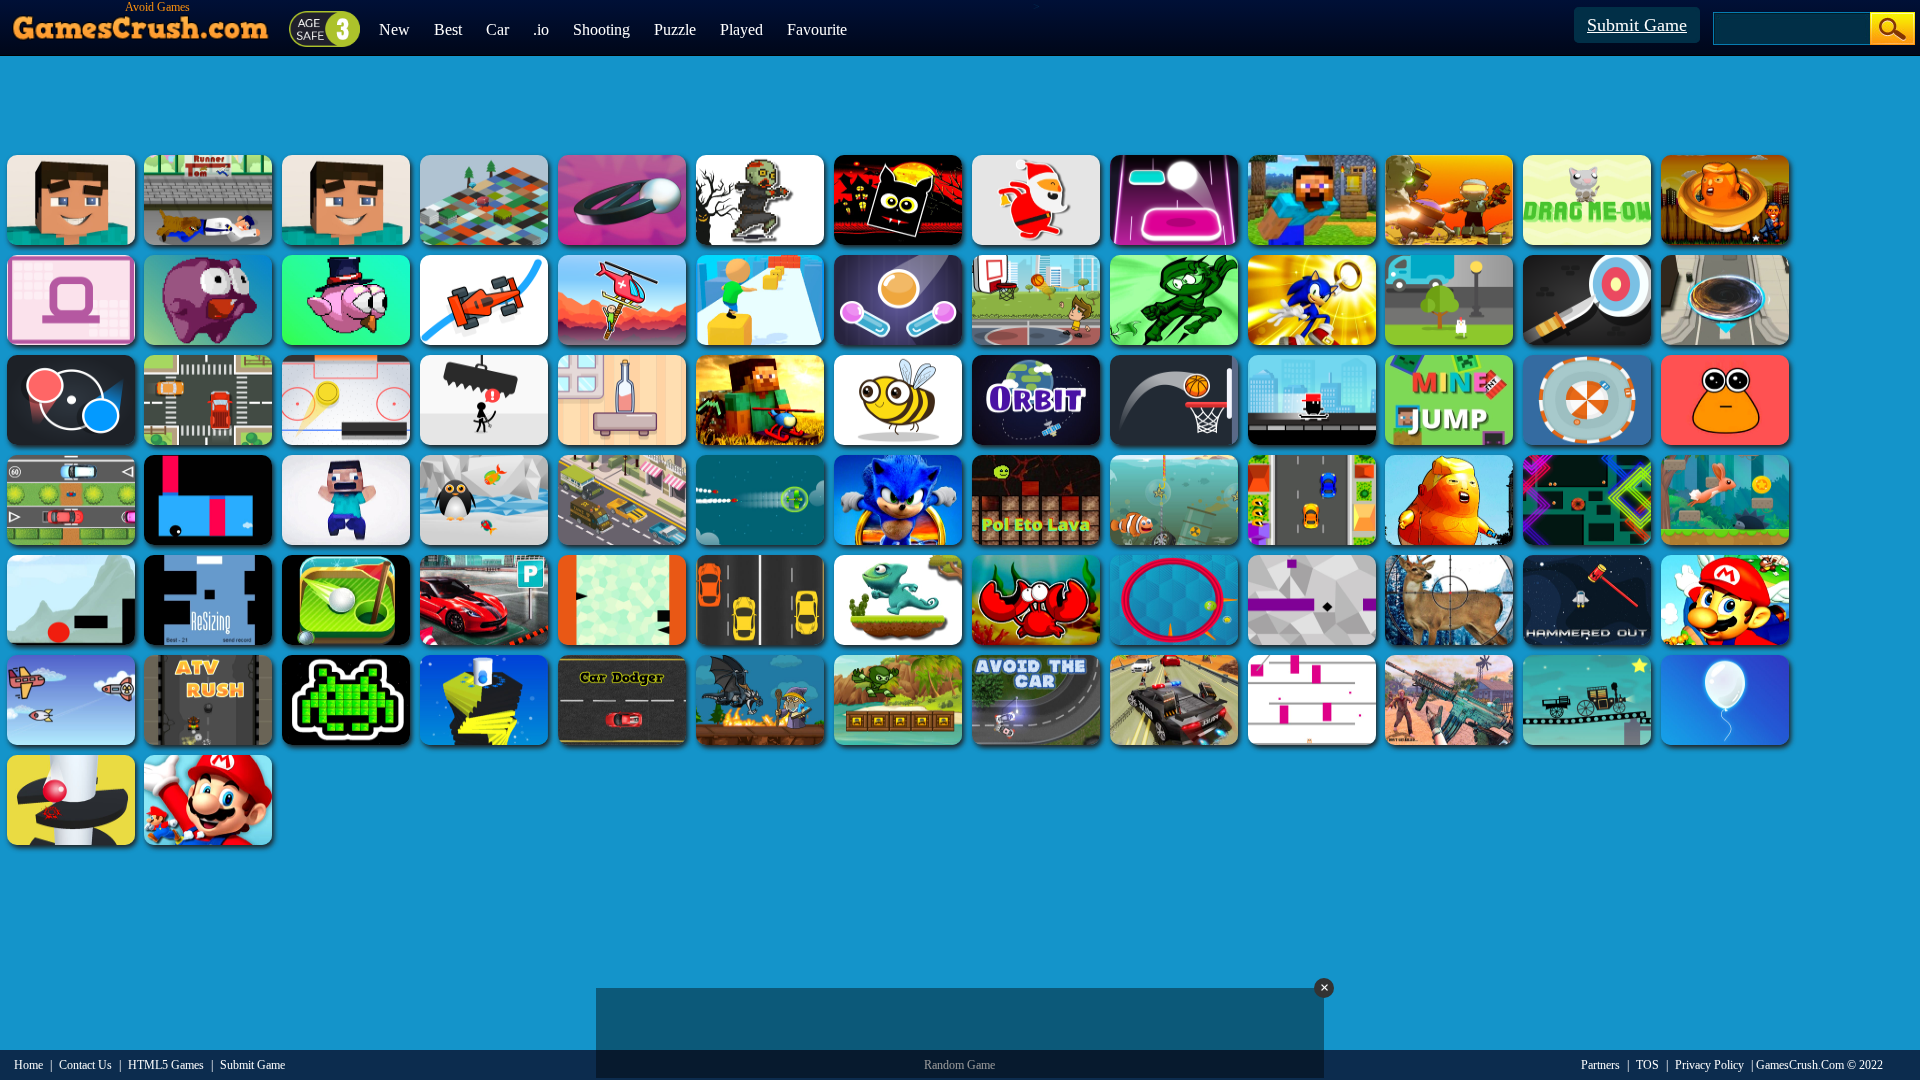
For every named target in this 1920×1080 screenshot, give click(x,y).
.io (541, 29)
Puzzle (675, 29)
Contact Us (85, 1065)
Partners (1600, 1065)
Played (741, 29)
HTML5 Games (166, 1065)
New (394, 29)
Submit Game (1637, 25)
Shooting (601, 29)
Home (28, 1065)
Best (448, 29)
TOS (1647, 1065)
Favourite (817, 29)
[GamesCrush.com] (141, 23)
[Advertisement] (960, 105)
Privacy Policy (1709, 1065)
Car (497, 29)
